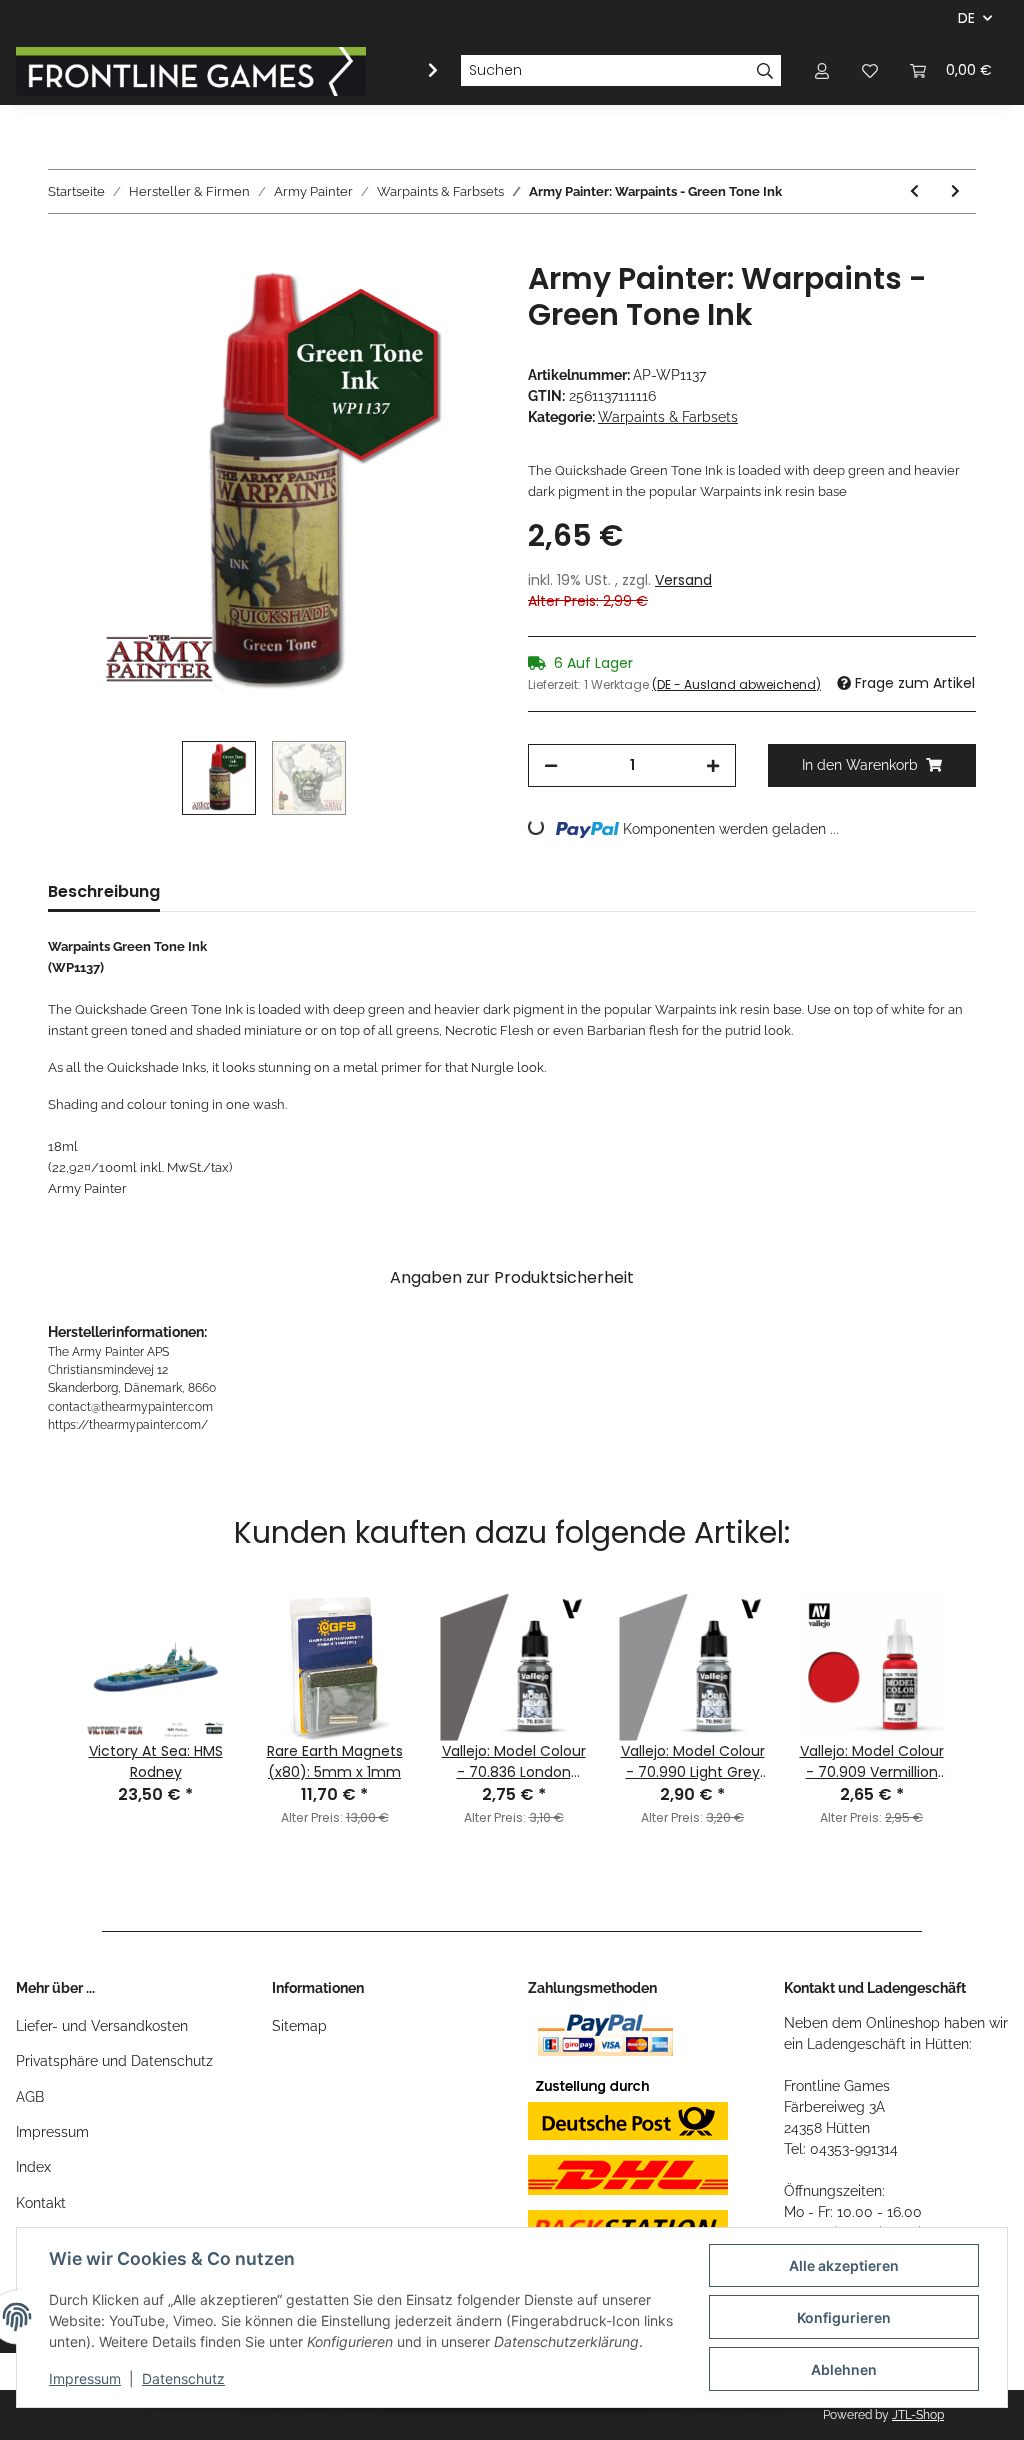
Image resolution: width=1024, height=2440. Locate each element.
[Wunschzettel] (870, 70)
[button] (822, 70)
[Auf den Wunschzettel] (454, 299)
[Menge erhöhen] (713, 765)
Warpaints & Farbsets (668, 417)
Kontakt (41, 2203)
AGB (30, 2097)
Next (983, 1684)
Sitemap (299, 2026)
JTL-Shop (918, 2415)
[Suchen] (765, 71)
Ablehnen (844, 2369)
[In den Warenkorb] (64, 250)
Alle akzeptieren (844, 2265)
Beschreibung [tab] (104, 891)
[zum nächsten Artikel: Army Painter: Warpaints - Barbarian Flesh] (955, 191)
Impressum (52, 2132)
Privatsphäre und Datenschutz (114, 2061)
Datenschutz (183, 2378)
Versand (683, 580)
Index (33, 2167)
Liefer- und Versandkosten (102, 2026)
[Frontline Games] (191, 71)
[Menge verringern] (551, 765)
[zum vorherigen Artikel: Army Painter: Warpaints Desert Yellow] (914, 191)
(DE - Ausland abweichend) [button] (736, 684)
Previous (41, 1684)
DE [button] (966, 18)
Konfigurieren (844, 2317)
